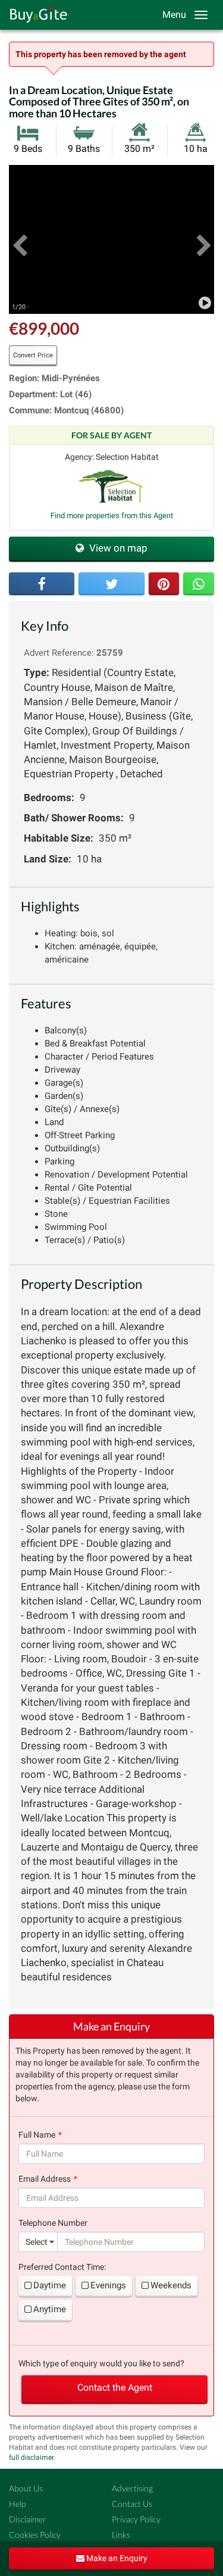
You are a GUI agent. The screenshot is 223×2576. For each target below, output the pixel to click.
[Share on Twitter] (111, 584)
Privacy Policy (136, 2519)
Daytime (50, 2285)
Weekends (171, 2285)
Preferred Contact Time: (62, 2267)
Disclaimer (28, 2519)
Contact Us (132, 2504)
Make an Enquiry (116, 2558)
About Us (26, 2488)
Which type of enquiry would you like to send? (101, 2363)
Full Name (37, 2135)
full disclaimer (31, 2457)
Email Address (45, 2179)
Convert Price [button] (33, 355)
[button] (19, 239)
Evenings (108, 2285)
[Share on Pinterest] (164, 584)
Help (17, 2504)
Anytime (50, 2309)
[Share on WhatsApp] (199, 584)
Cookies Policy (35, 2535)
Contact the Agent (115, 2387)
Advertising (132, 2488)
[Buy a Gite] (36, 15)
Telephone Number (53, 2223)
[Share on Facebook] (42, 584)
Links (121, 2535)
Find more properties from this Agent (112, 515)
